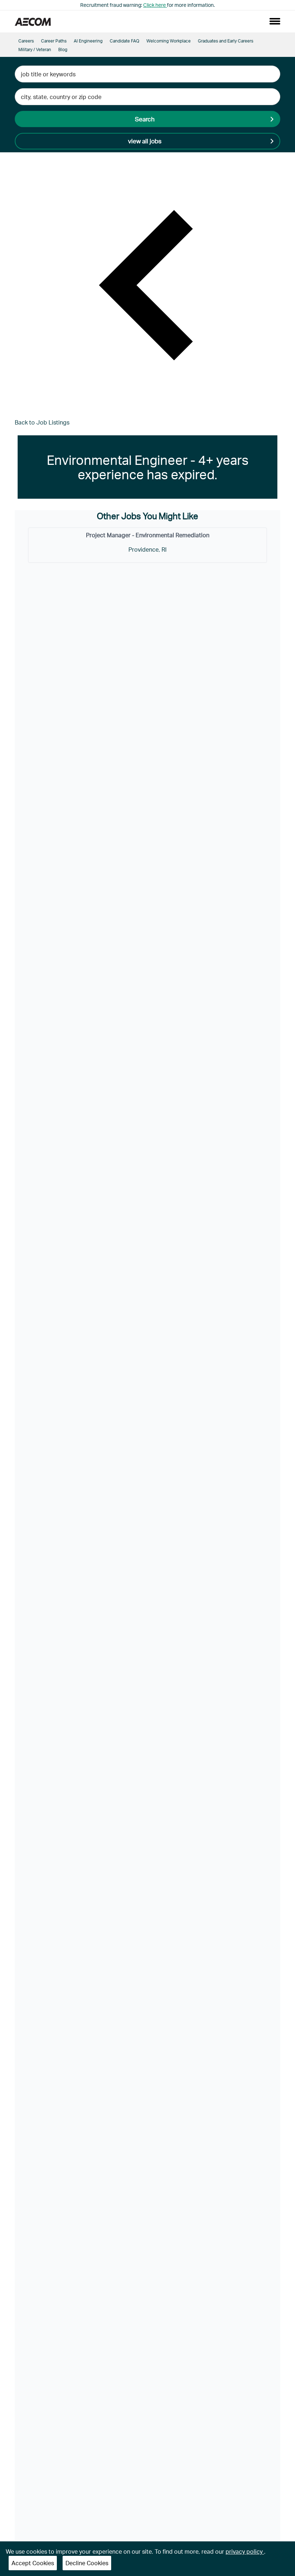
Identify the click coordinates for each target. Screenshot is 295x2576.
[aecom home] (33, 21)
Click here (155, 5)
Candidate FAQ (124, 41)
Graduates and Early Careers (226, 41)
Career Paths (54, 41)
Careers (26, 41)
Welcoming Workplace (169, 41)
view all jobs (145, 141)
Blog (63, 50)
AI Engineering (88, 41)
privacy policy (245, 2551)
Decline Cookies (87, 2563)
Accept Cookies (33, 2563)
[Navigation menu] (275, 21)
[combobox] (147, 74)
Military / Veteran (35, 50)
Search (145, 119)
